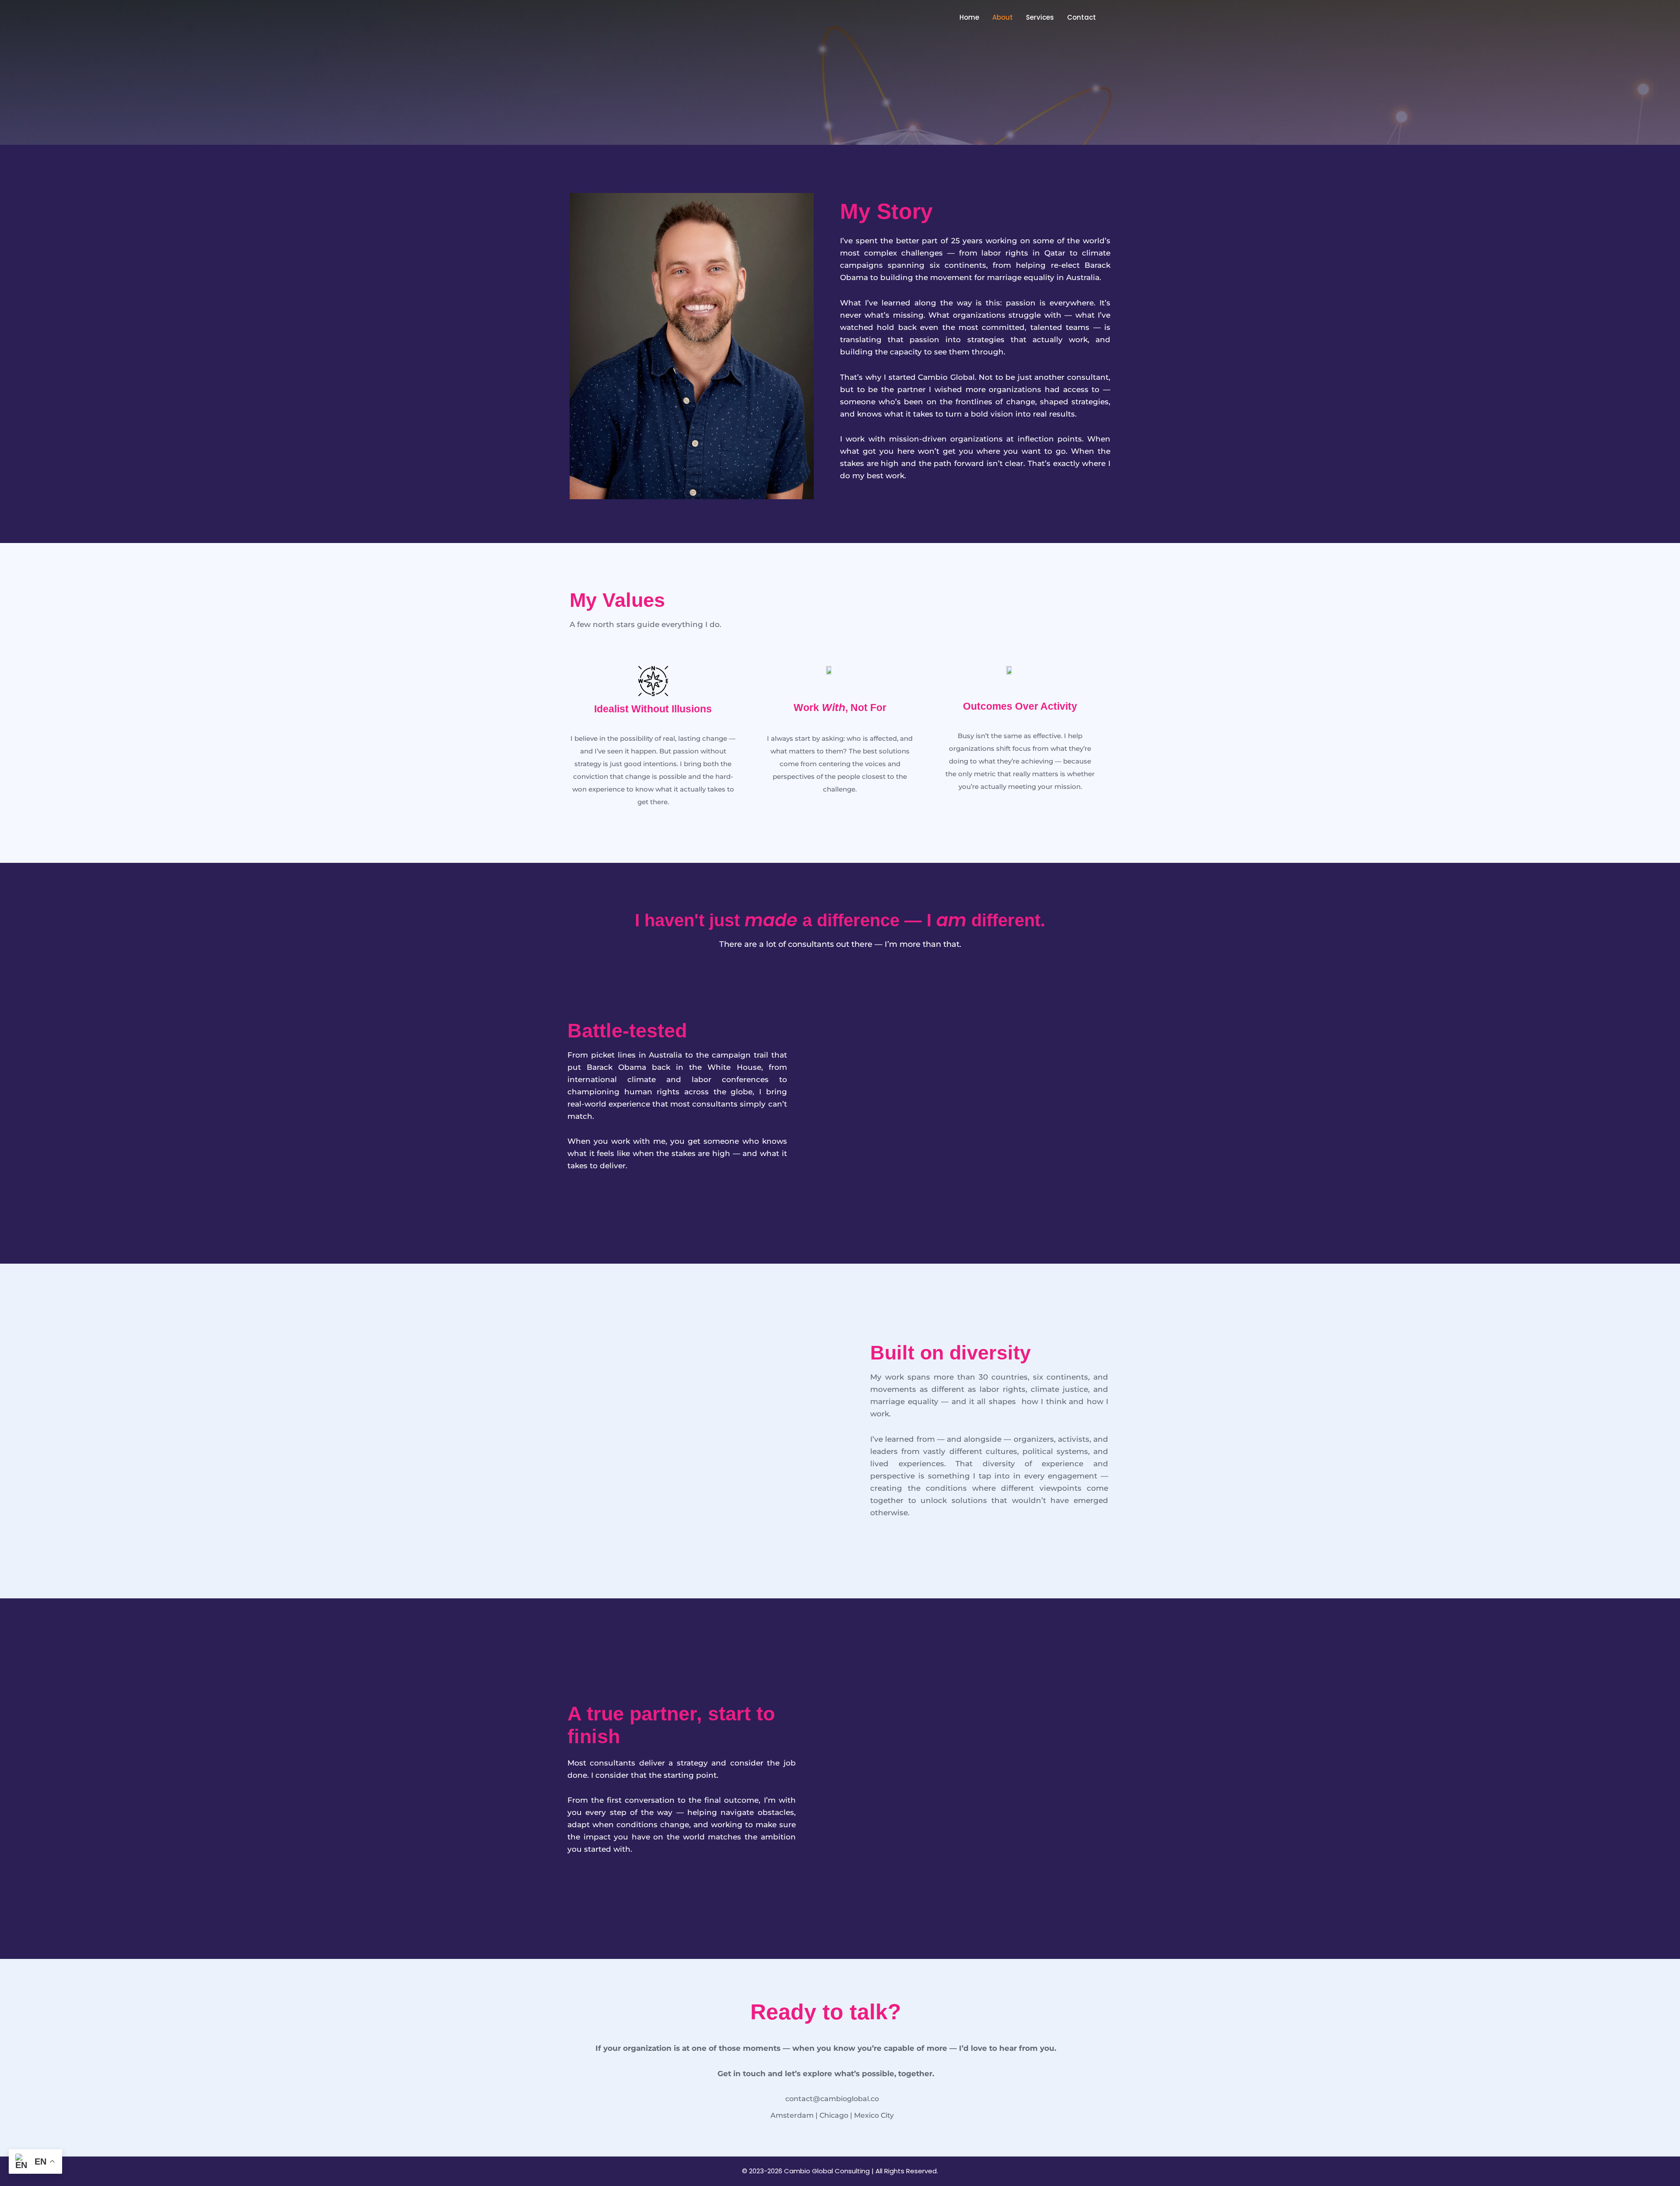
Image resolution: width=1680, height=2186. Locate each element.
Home (969, 17)
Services (1040, 17)
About (1003, 17)
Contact (1081, 17)
